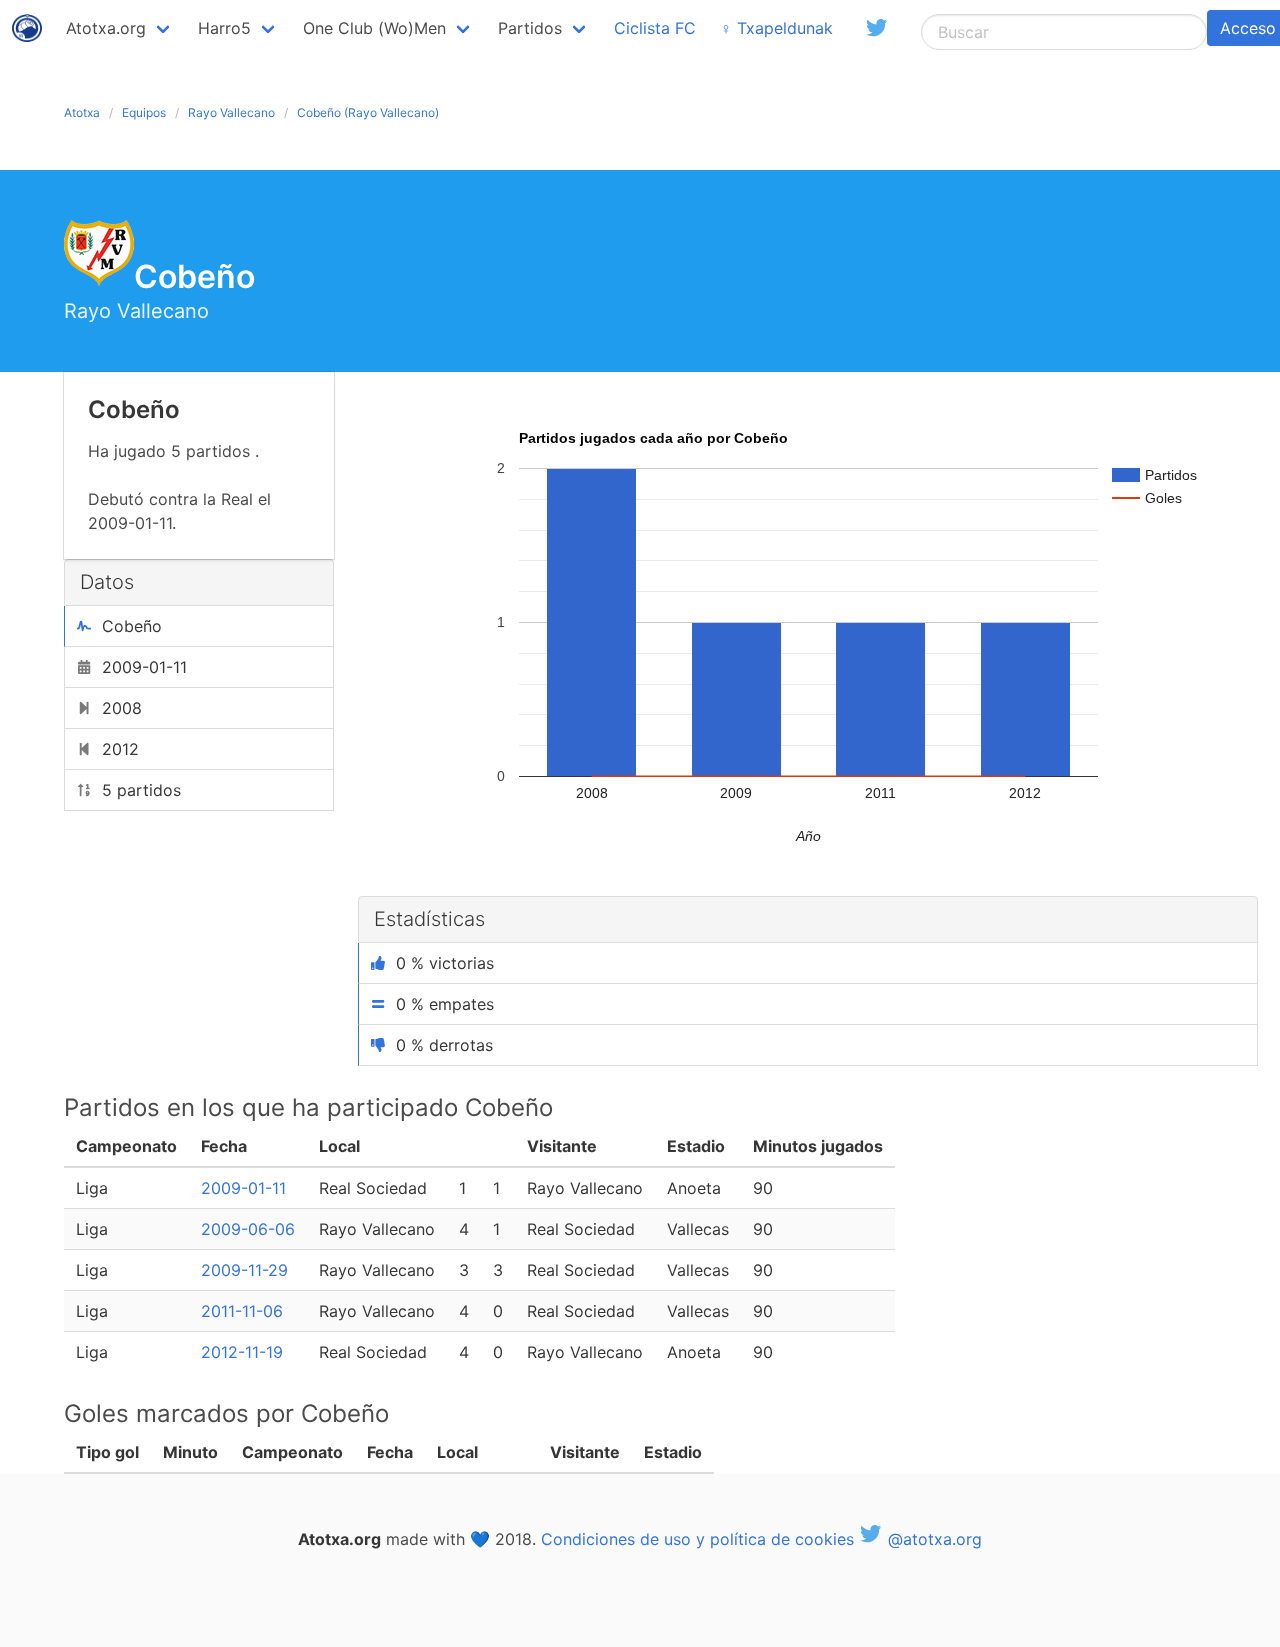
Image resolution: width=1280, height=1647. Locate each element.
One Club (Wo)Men (374, 28)
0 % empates (445, 1004)
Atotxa (82, 112)
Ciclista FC (655, 28)
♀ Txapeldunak (776, 28)
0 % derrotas (444, 1045)
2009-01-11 (243, 1188)
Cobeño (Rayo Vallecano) (368, 112)
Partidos (530, 28)
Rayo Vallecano (231, 112)
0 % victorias (445, 963)
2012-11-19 (242, 1352)
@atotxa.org (932, 1539)
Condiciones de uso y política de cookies (697, 1539)
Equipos (144, 112)
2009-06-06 (248, 1229)
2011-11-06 (242, 1311)
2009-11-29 (244, 1270)
